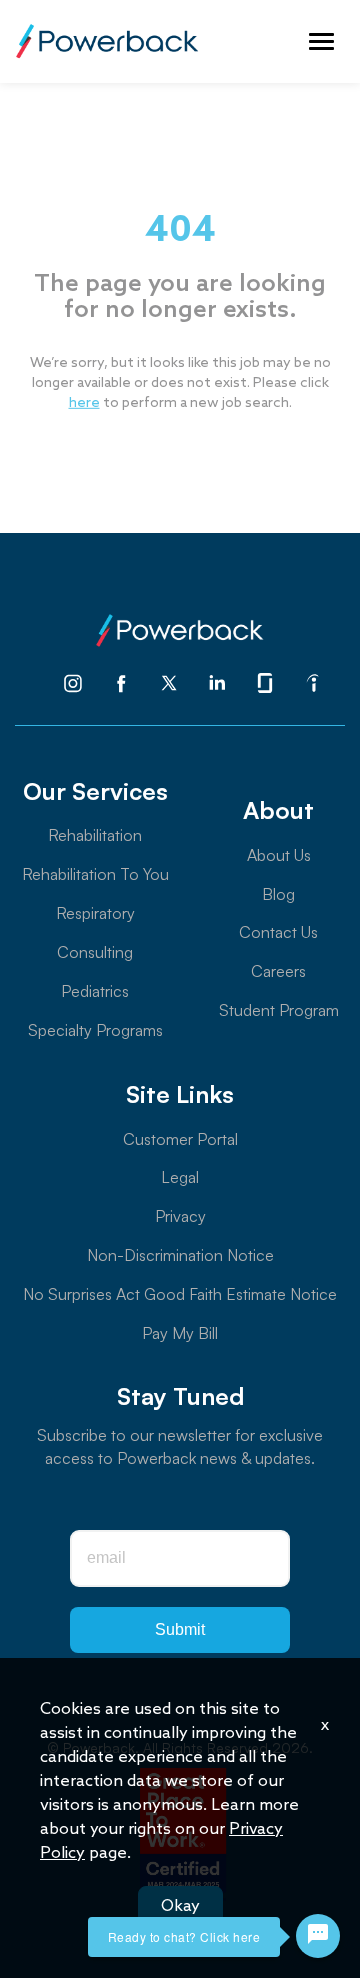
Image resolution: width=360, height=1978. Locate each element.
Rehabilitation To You (95, 874)
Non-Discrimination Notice (180, 1255)
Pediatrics (95, 991)
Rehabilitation (95, 835)
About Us (279, 855)
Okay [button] (180, 1906)
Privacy (180, 1216)
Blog (278, 894)
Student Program (279, 1010)
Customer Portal (180, 1139)
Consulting (95, 952)
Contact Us (278, 932)
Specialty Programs (95, 1030)
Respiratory (95, 913)
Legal (180, 1177)
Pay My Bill (180, 1333)
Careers (278, 971)
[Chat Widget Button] (318, 1936)
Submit (180, 1629)
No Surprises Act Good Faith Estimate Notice (180, 1294)
